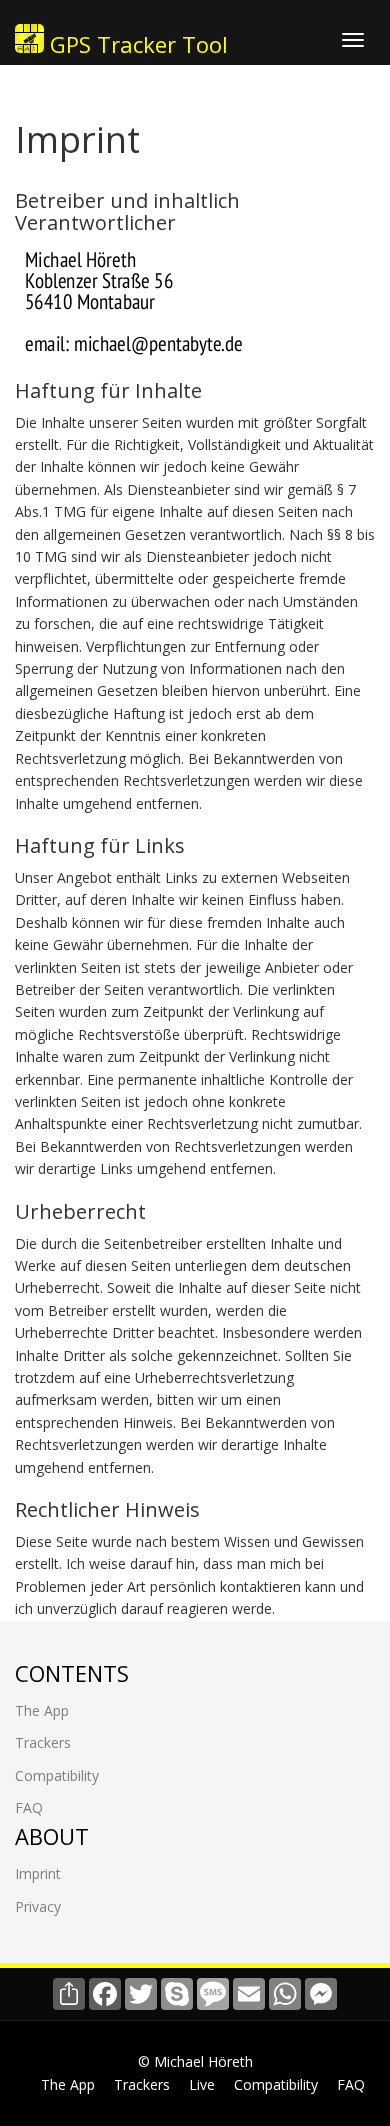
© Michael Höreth (195, 2061)
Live (202, 2084)
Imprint (38, 1873)
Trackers (43, 1742)
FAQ (29, 1807)
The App (42, 1710)
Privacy (38, 1906)
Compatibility (57, 1775)
